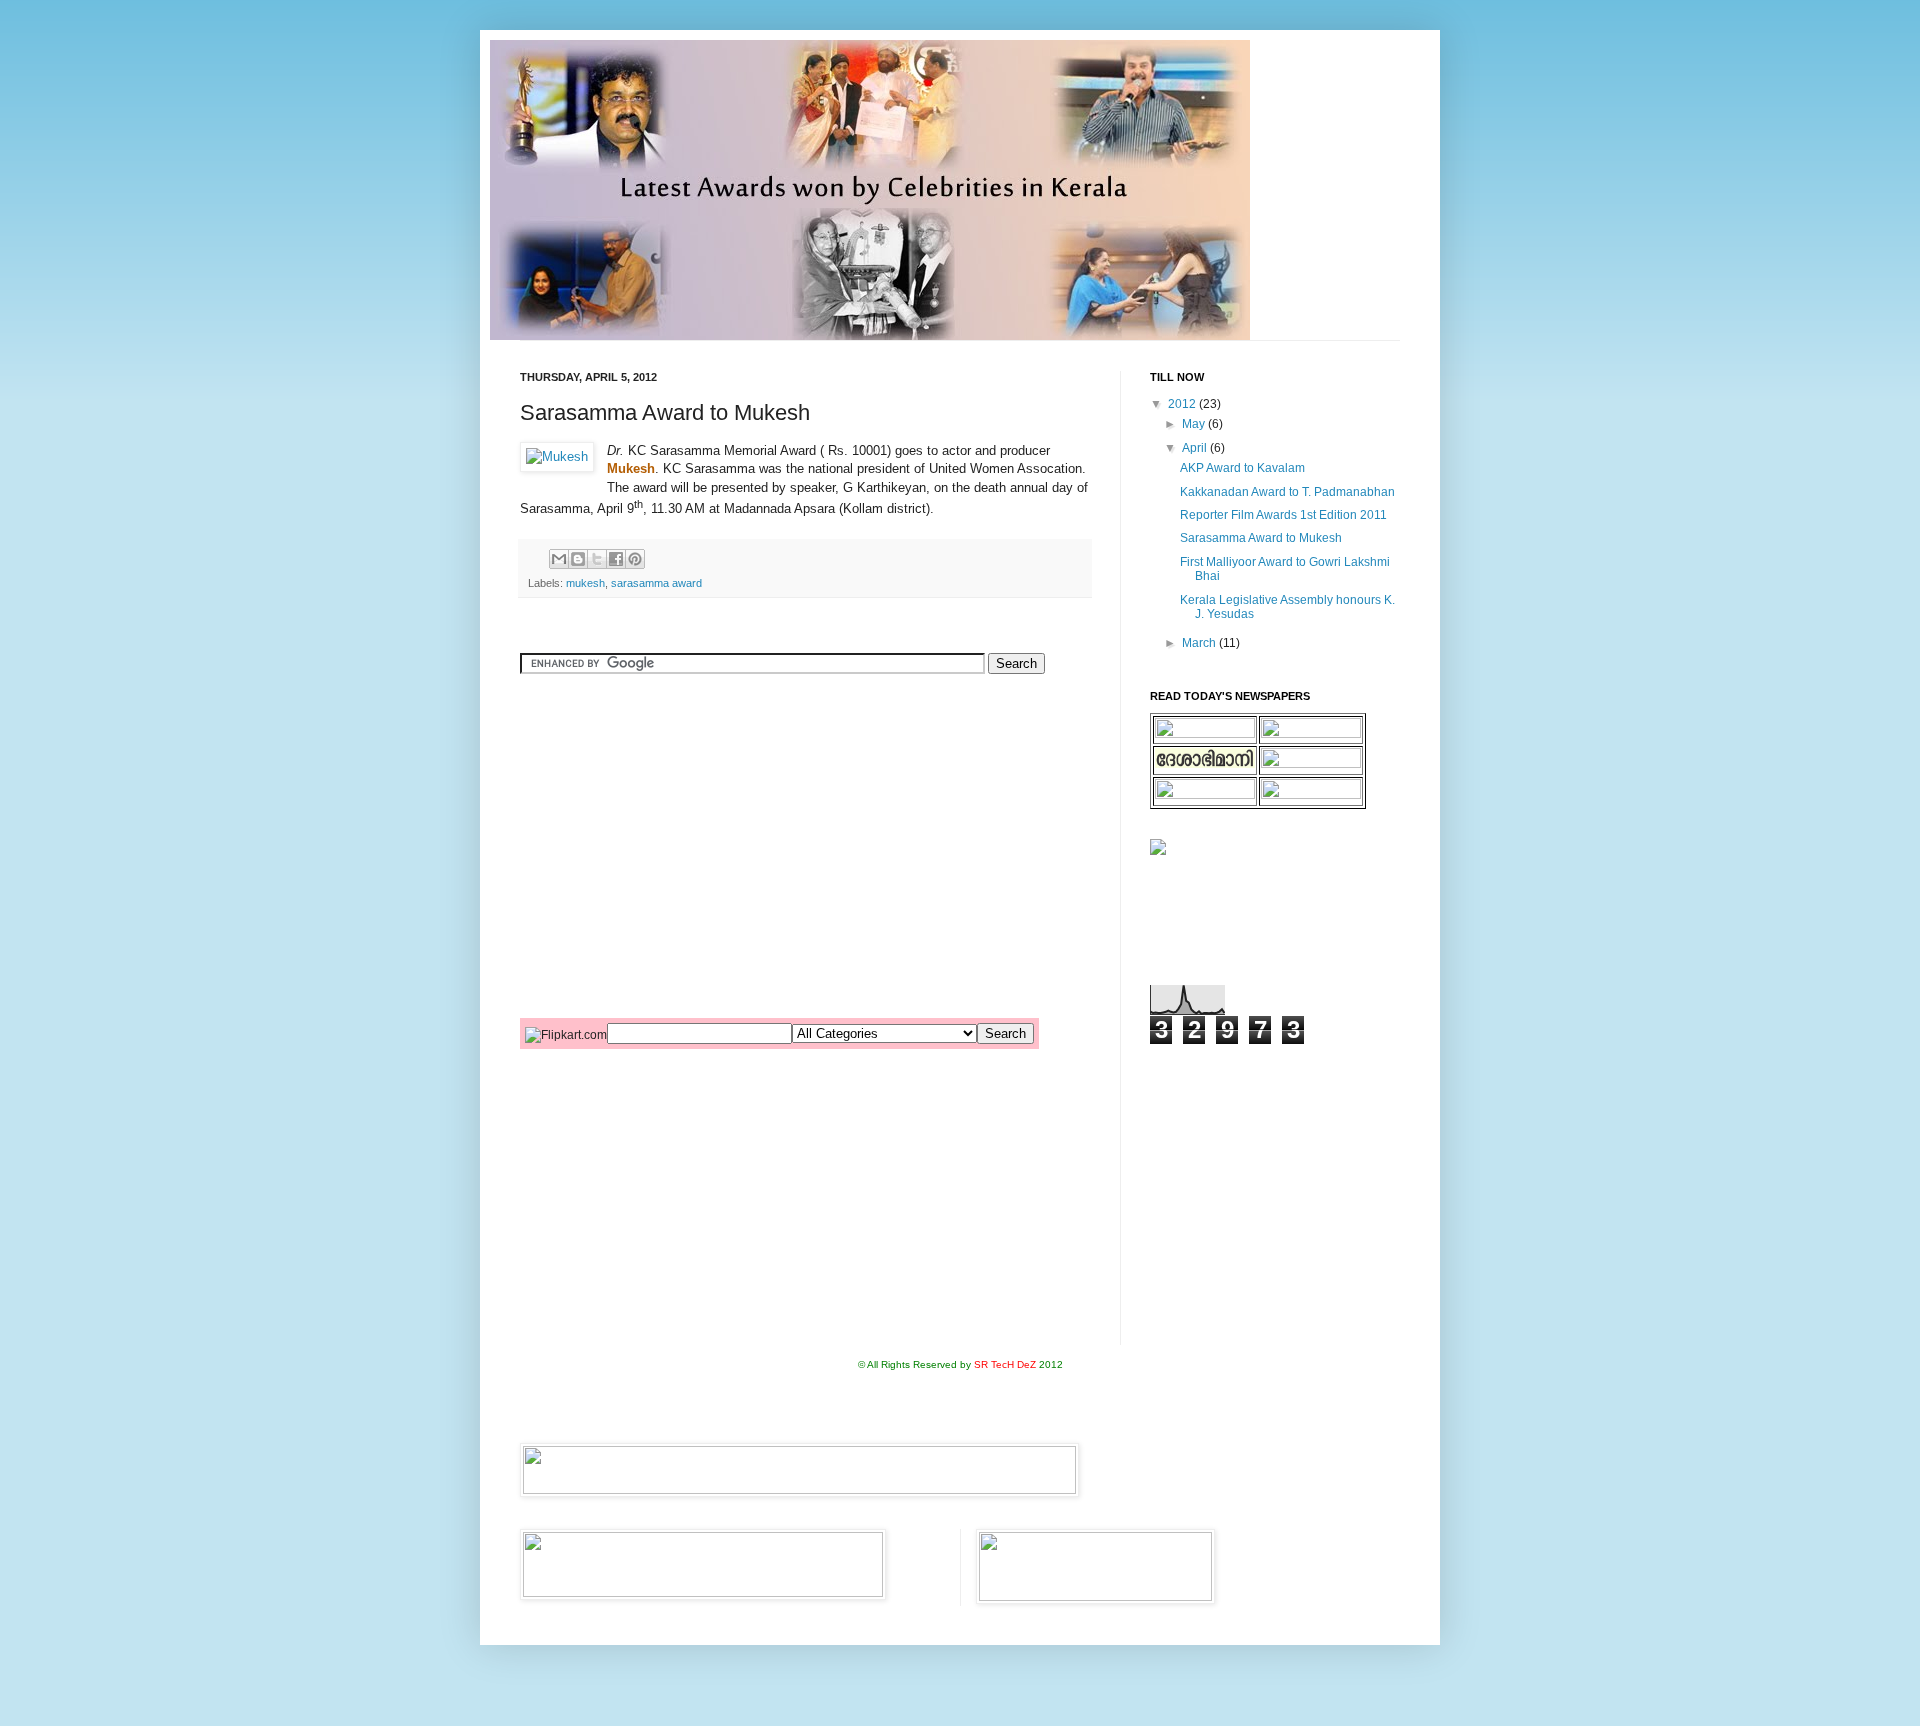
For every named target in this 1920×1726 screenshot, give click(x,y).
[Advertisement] (754, 734)
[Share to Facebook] (616, 559)
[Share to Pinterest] (635, 559)
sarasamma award (656, 583)
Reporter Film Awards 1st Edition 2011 (1283, 515)
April (1196, 448)
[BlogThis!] (578, 559)
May (1195, 424)
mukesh (585, 583)
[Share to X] (597, 559)
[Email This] (559, 559)
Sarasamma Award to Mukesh (1261, 538)
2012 (1183, 404)
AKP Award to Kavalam (1242, 468)
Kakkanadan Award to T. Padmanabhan (1287, 492)
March (1200, 643)
